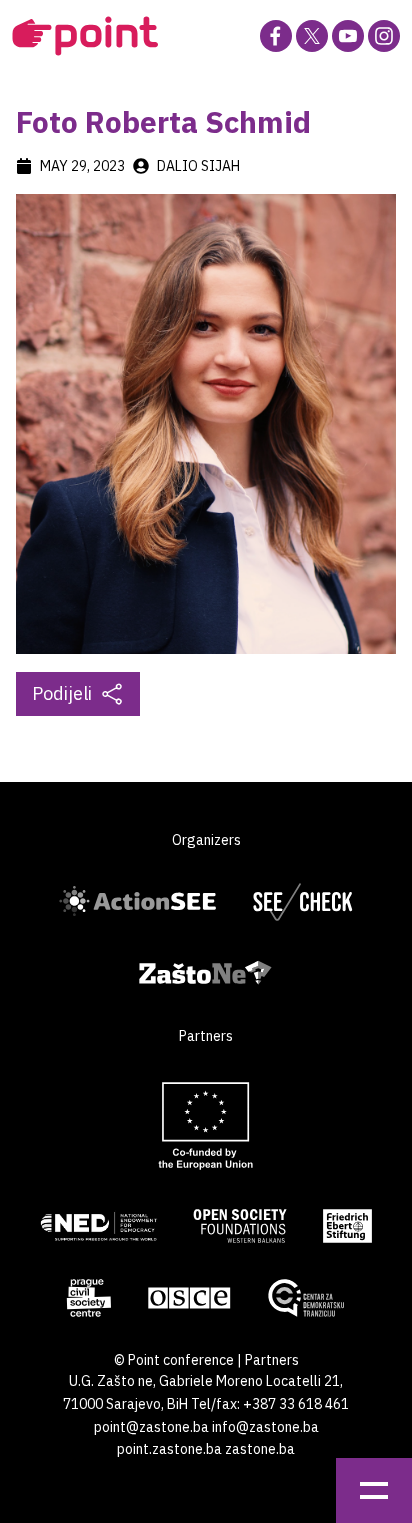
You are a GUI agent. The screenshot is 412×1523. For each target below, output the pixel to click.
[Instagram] (384, 36)
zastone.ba (260, 1449)
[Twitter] (312, 36)
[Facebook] (276, 36)
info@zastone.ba (265, 1427)
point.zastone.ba (169, 1449)
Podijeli (62, 693)
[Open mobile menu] (374, 1490)
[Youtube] (348, 36)
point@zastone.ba (151, 1427)
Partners (272, 1360)
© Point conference (174, 1360)
